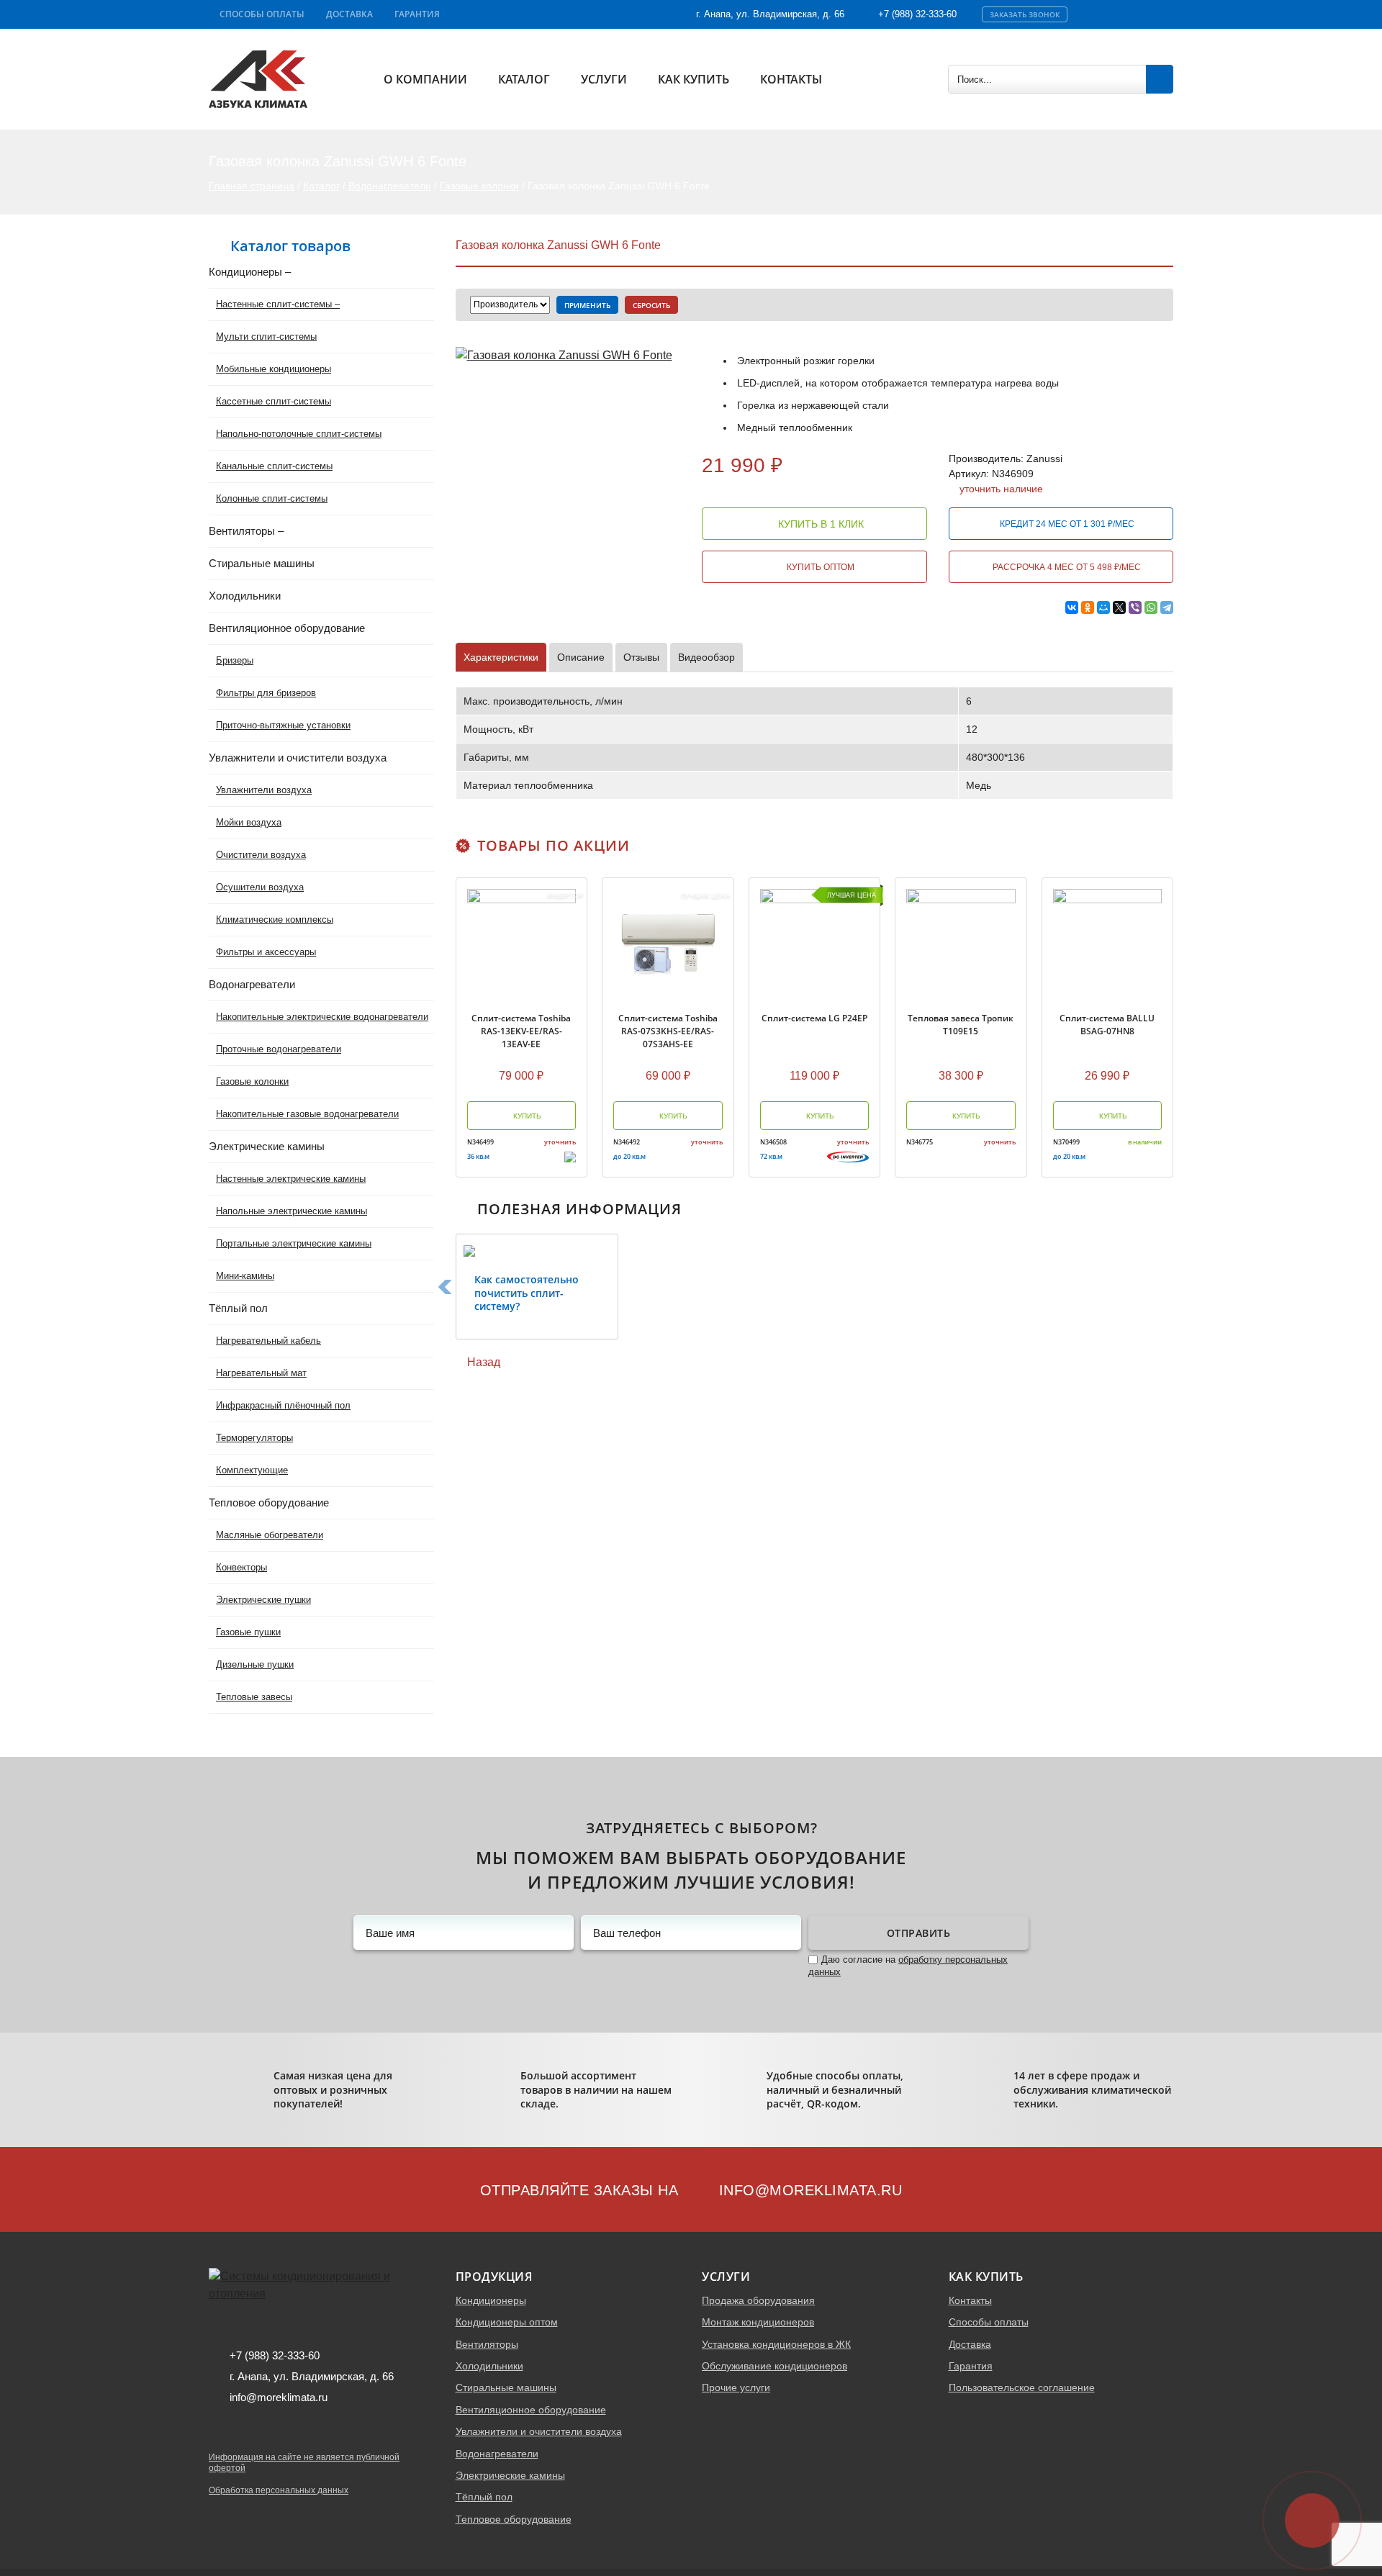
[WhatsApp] (1151, 607)
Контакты (791, 79)
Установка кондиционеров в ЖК (776, 2344)
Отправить (919, 1933)
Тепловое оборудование (514, 2519)
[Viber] (1135, 607)
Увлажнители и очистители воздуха (539, 2431)
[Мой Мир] (1103, 607)
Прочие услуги (736, 2387)
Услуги (604, 79)
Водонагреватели (390, 186)
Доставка (349, 14)
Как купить (694, 79)
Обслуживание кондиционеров (774, 2366)
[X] (1119, 607)
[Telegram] (1167, 607)
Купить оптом (819, 567)
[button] (445, 1287)
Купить (526, 1116)
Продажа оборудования (758, 2300)
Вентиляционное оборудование (531, 2410)
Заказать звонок (1025, 14)
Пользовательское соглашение (1022, 2387)
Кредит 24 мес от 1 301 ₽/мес (1066, 524)
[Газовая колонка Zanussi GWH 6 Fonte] (564, 354)
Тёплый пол (484, 2497)
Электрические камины (510, 2475)
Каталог (524, 79)
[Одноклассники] (1088, 607)
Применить (587, 305)
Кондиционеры (491, 2300)
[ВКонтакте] (1072, 607)
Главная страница (252, 186)
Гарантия (417, 14)
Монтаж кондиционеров (758, 2322)
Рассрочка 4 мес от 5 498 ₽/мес (1066, 567)
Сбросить (651, 305)
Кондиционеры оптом (507, 2322)
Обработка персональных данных (279, 2490)
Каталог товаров (290, 246)
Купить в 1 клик (819, 524)
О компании (425, 79)
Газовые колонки (479, 186)
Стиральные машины (506, 2387)
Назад (482, 1362)
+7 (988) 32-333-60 (917, 14)
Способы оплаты (262, 14)
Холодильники (489, 2366)
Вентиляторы (487, 2344)
